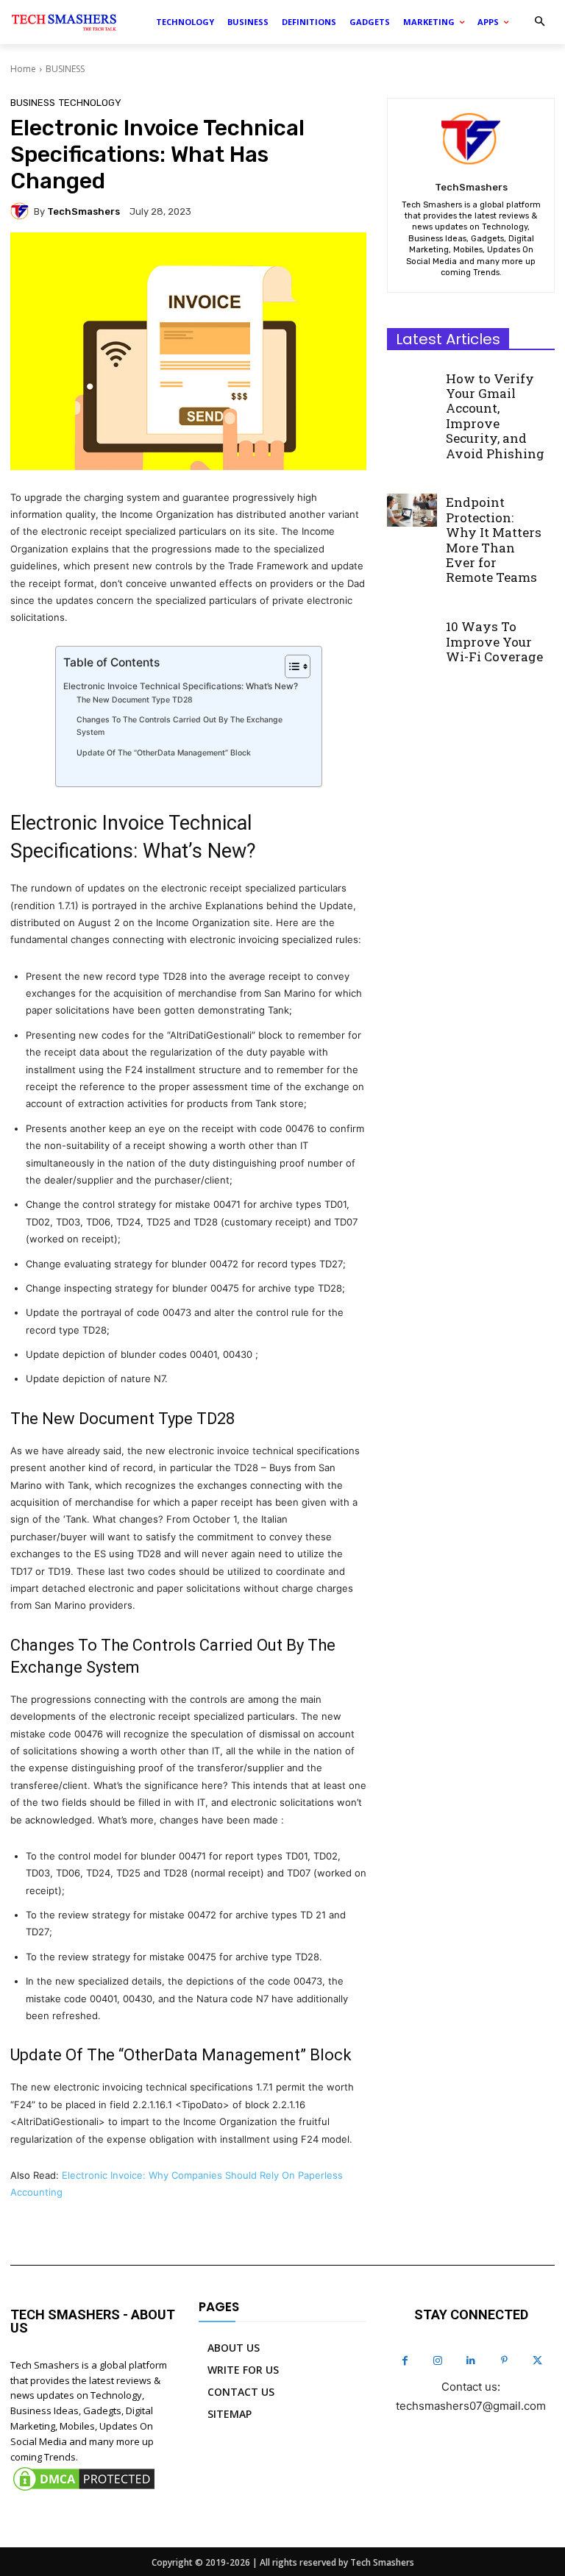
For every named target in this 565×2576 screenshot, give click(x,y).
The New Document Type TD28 (135, 700)
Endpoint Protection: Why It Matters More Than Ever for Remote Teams (494, 540)
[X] (537, 2361)
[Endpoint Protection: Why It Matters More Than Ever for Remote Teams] (412, 510)
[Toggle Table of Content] (290, 666)
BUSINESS (65, 69)
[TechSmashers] (22, 211)
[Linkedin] (471, 2361)
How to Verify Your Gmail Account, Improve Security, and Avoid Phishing (495, 416)
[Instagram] (438, 2361)
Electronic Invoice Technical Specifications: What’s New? (181, 686)
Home (23, 69)
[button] (540, 22)
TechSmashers (83, 211)
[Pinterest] (504, 2361)
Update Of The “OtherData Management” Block (164, 753)
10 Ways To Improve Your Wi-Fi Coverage (494, 641)
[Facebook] (405, 2361)
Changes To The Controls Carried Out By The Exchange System (180, 726)
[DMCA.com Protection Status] (84, 2490)
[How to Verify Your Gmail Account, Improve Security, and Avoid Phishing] (412, 385)
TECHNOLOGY (90, 103)
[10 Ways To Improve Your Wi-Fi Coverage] (412, 634)
